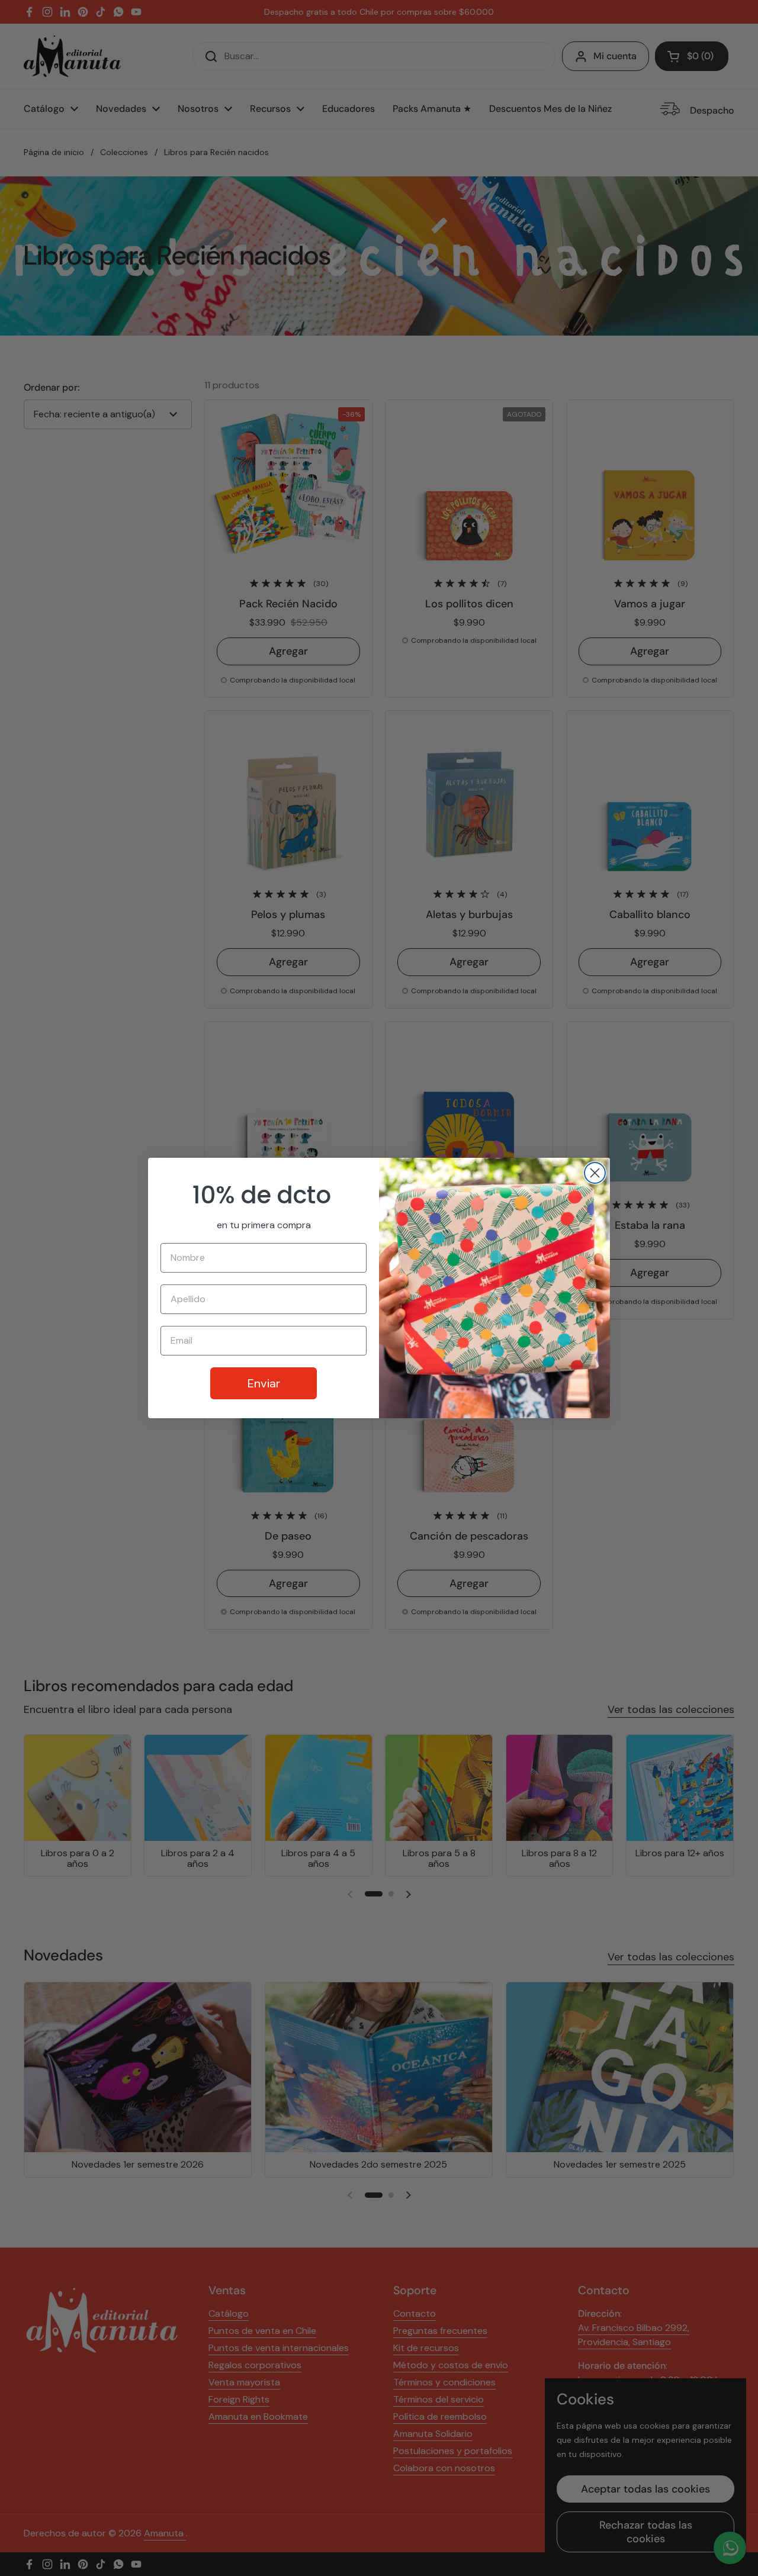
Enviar (264, 1383)
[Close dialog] (595, 1173)
